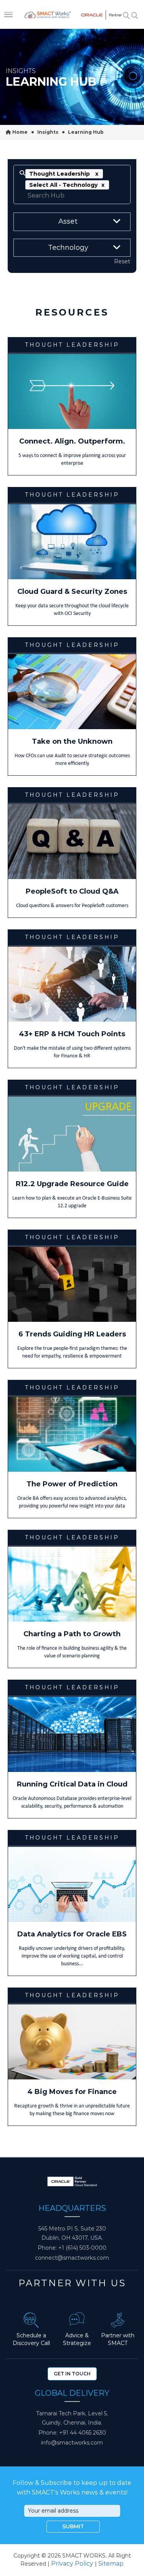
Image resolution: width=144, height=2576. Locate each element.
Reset (122, 261)
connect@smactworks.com (72, 2258)
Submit (73, 2526)
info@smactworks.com (72, 2443)
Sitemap (111, 2564)
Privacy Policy (72, 2564)
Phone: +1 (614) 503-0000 (72, 2248)
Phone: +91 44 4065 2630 (72, 2433)
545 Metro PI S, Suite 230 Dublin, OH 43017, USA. (72, 2233)
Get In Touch (72, 2374)
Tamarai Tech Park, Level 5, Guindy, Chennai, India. (72, 2418)
